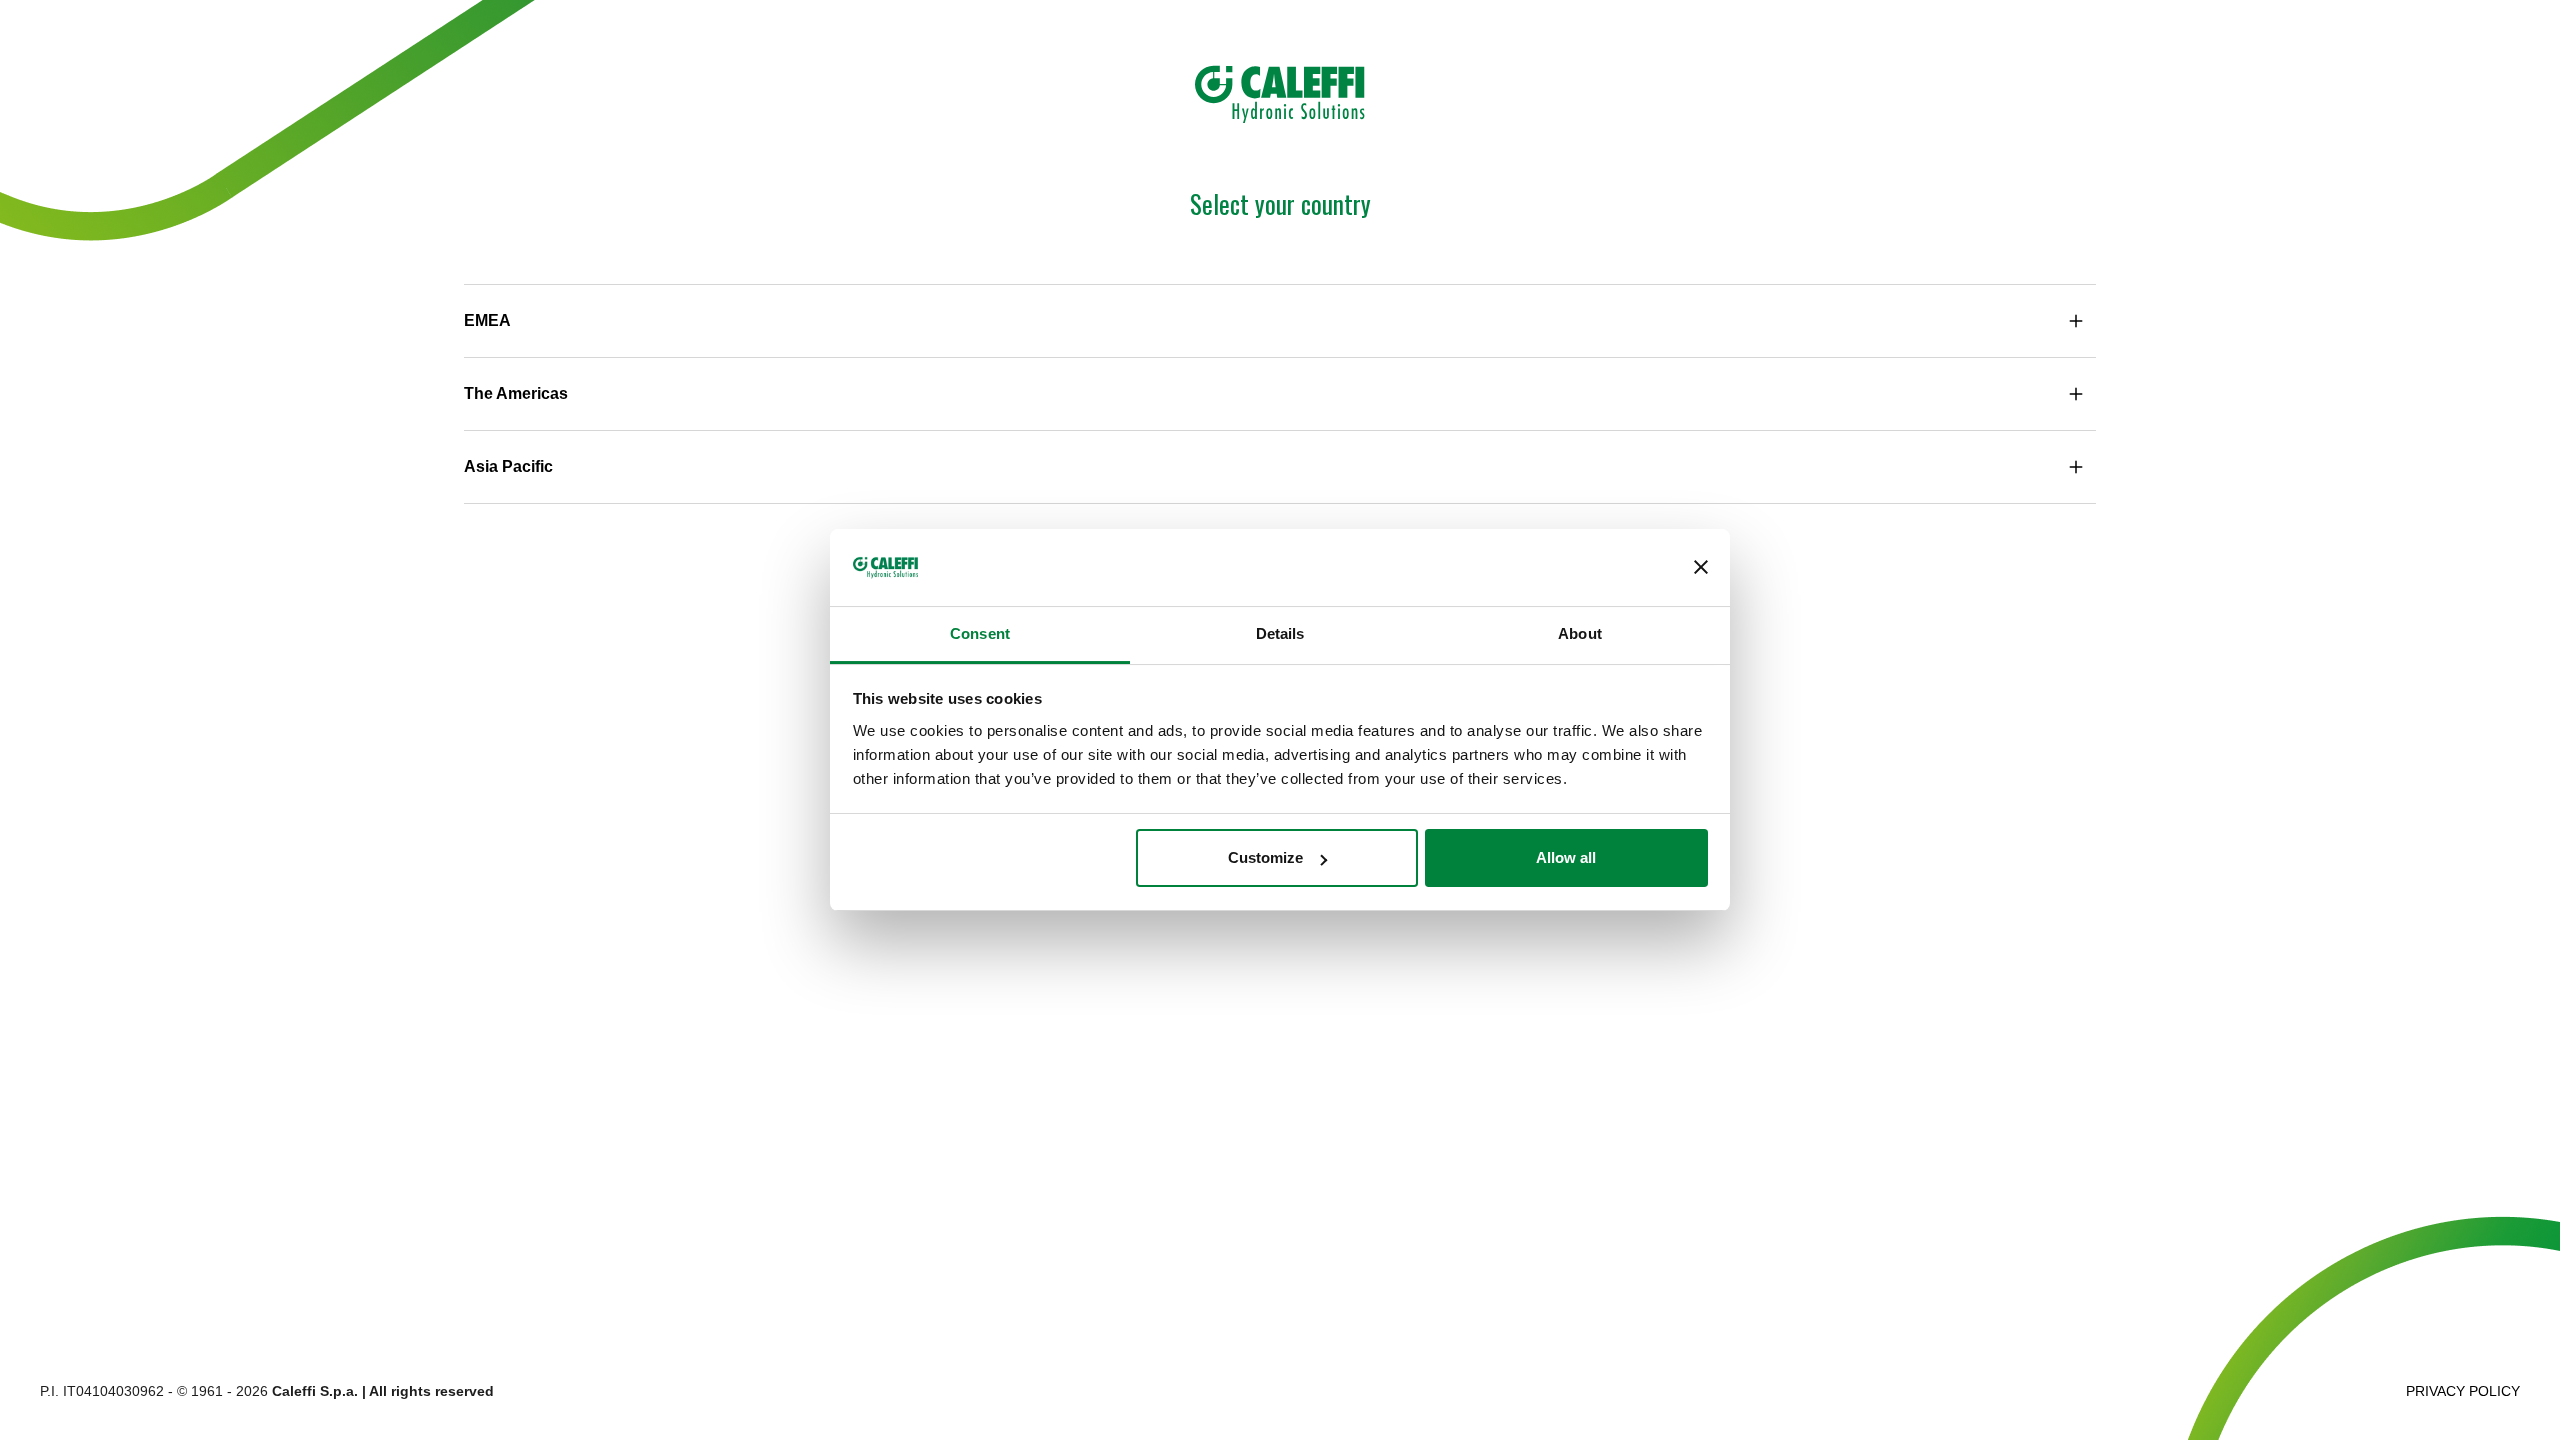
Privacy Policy (2463, 1391)
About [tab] (1580, 633)
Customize (1265, 857)
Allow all (1566, 857)
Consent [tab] (980, 633)
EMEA (487, 320)
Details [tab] (1280, 633)
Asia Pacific (508, 466)
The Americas (516, 393)
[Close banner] (1701, 568)
